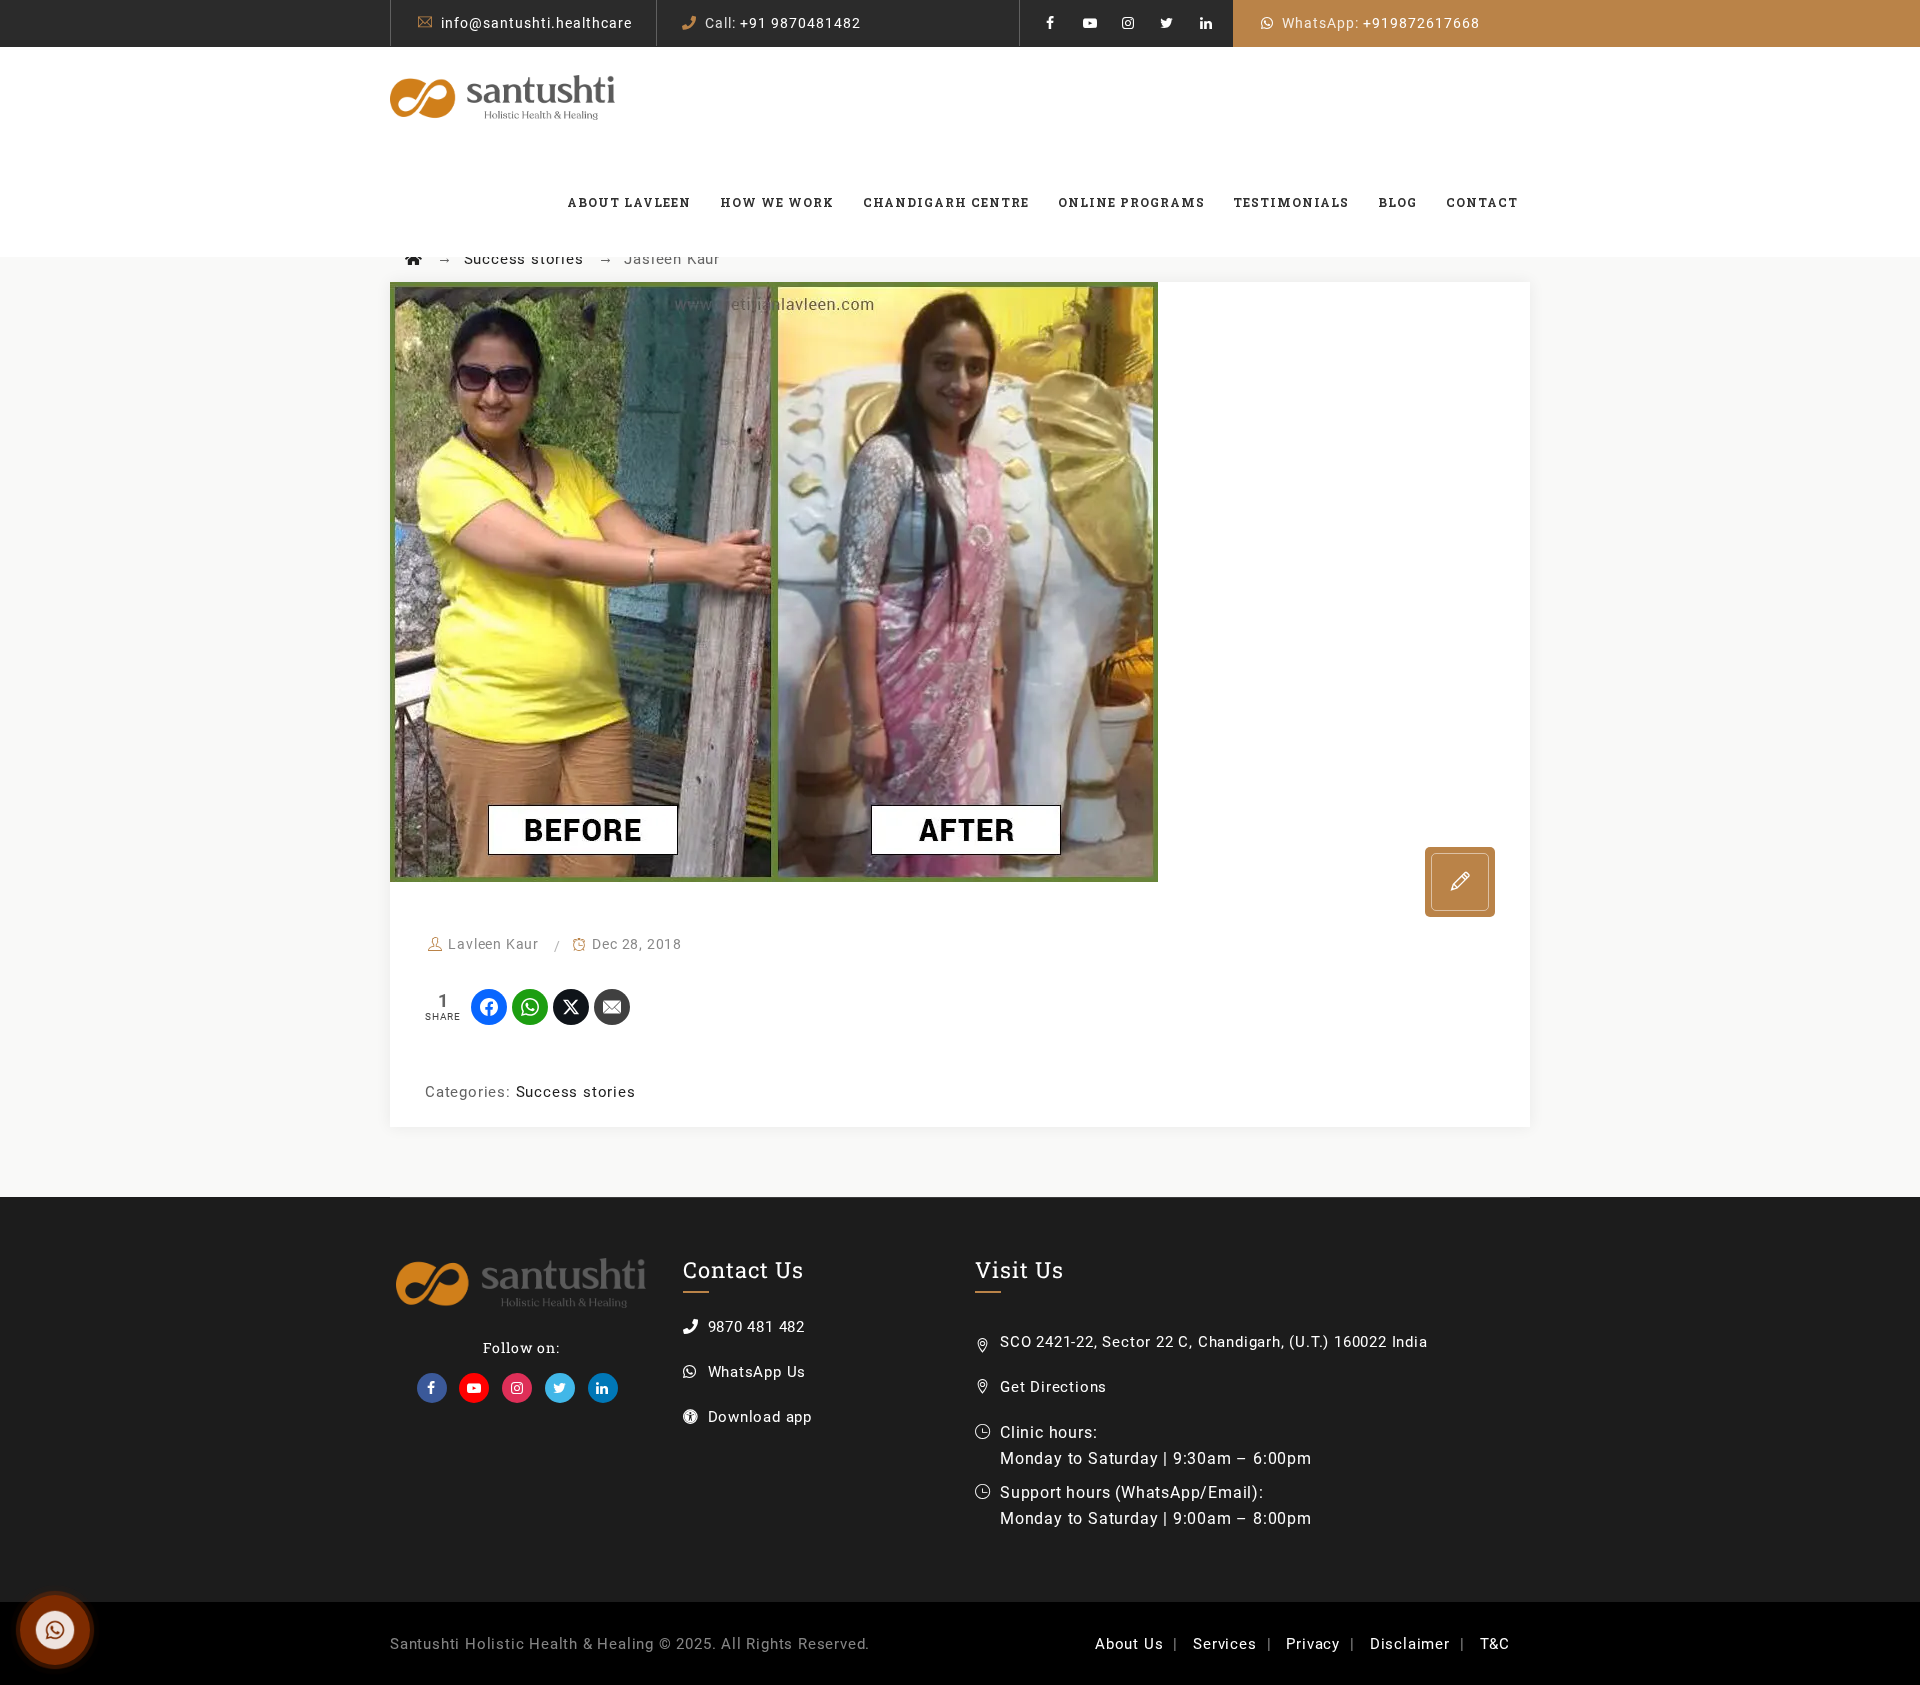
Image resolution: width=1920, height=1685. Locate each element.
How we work (777, 202)
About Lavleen (629, 202)
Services (1224, 1644)
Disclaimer (1410, 1644)
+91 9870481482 (800, 23)
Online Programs (1131, 202)
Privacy (1313, 1644)
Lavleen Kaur (493, 944)
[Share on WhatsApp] (530, 1007)
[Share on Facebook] (489, 1007)
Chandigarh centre (946, 202)
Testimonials (1291, 202)
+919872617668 (1421, 23)
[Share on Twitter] (571, 1007)
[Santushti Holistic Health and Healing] (502, 97)
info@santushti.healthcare (536, 23)
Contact (1482, 202)
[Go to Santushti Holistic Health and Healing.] (414, 259)
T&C (1495, 1644)
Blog (1397, 202)
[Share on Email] (612, 1007)
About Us (1129, 1644)
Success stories (576, 1092)
